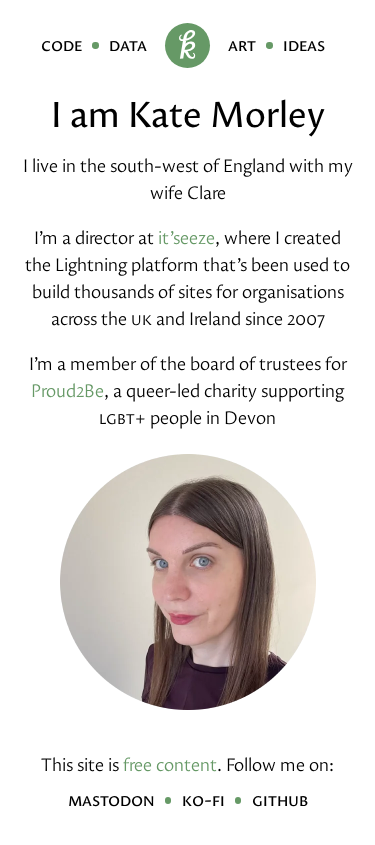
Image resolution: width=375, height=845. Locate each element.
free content (170, 764)
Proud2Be (67, 390)
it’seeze (186, 237)
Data (128, 44)
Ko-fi (203, 799)
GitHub (280, 799)
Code (61, 44)
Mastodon (111, 799)
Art (242, 44)
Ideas (304, 44)
